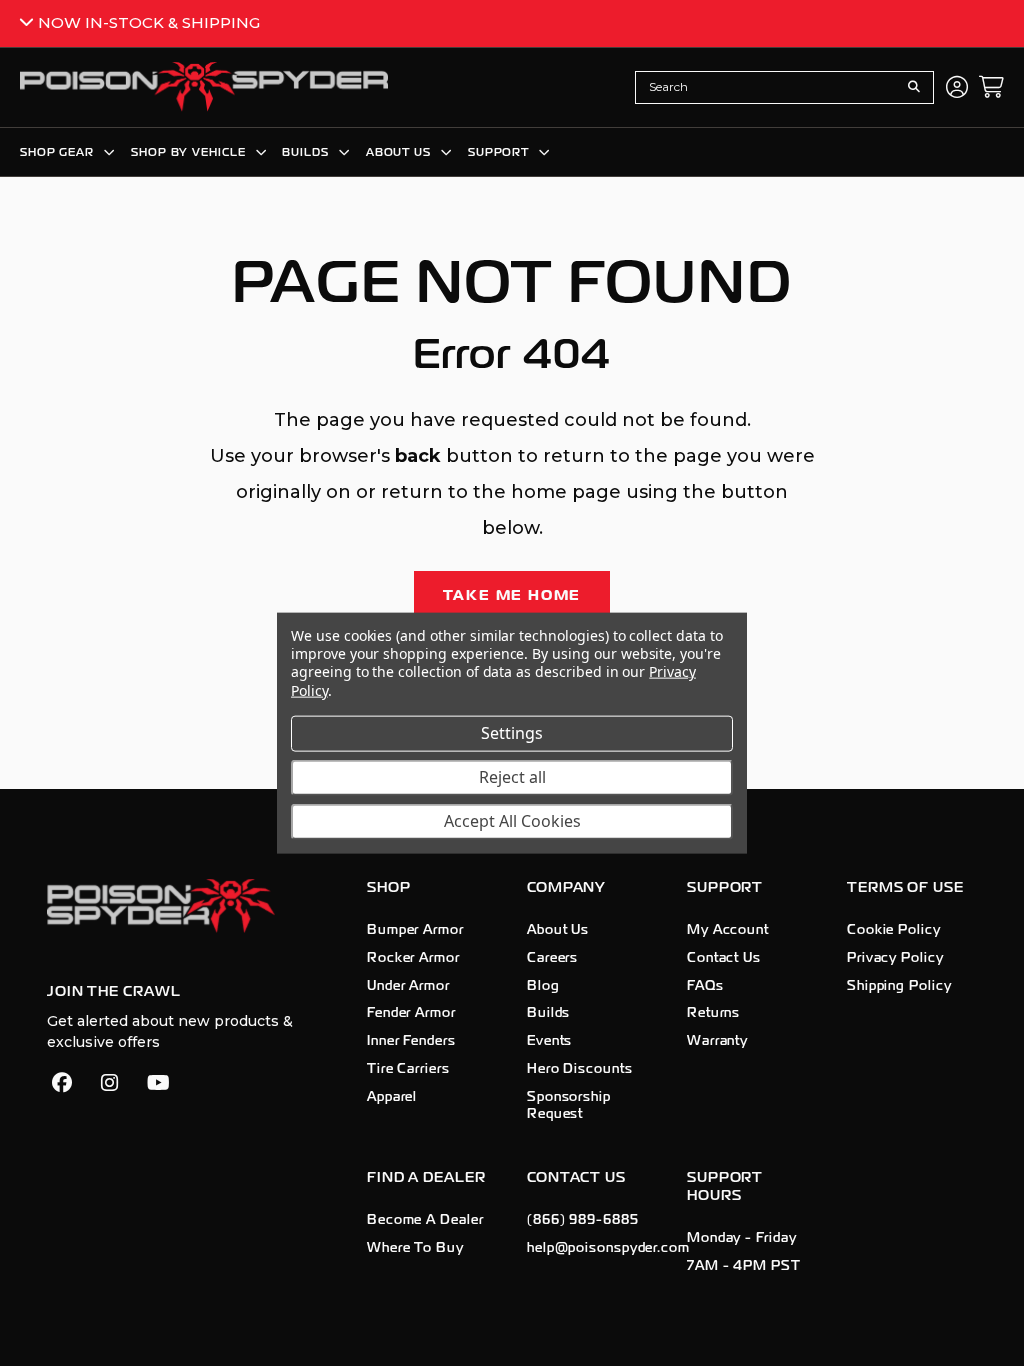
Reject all (512, 777)
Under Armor (408, 986)
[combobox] (769, 87)
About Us (558, 930)
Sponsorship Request (569, 1105)
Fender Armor (411, 1013)
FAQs (705, 986)
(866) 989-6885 (583, 1220)
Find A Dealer (426, 1177)
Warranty (717, 1041)
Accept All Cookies (512, 821)
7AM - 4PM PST (744, 1266)
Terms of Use (905, 887)
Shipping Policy (899, 986)
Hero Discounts (580, 1069)
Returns (713, 1013)
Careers (552, 958)
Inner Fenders (411, 1041)
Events (549, 1041)
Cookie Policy (894, 930)
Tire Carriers (408, 1069)
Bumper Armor (415, 930)
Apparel (392, 1097)
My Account (728, 930)
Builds (548, 1013)
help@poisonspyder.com (608, 1248)
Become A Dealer (425, 1220)
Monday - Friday (742, 1238)
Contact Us (724, 958)
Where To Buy (415, 1248)
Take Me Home (512, 595)
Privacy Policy (895, 958)
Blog (543, 986)
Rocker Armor (413, 958)
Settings (512, 733)
